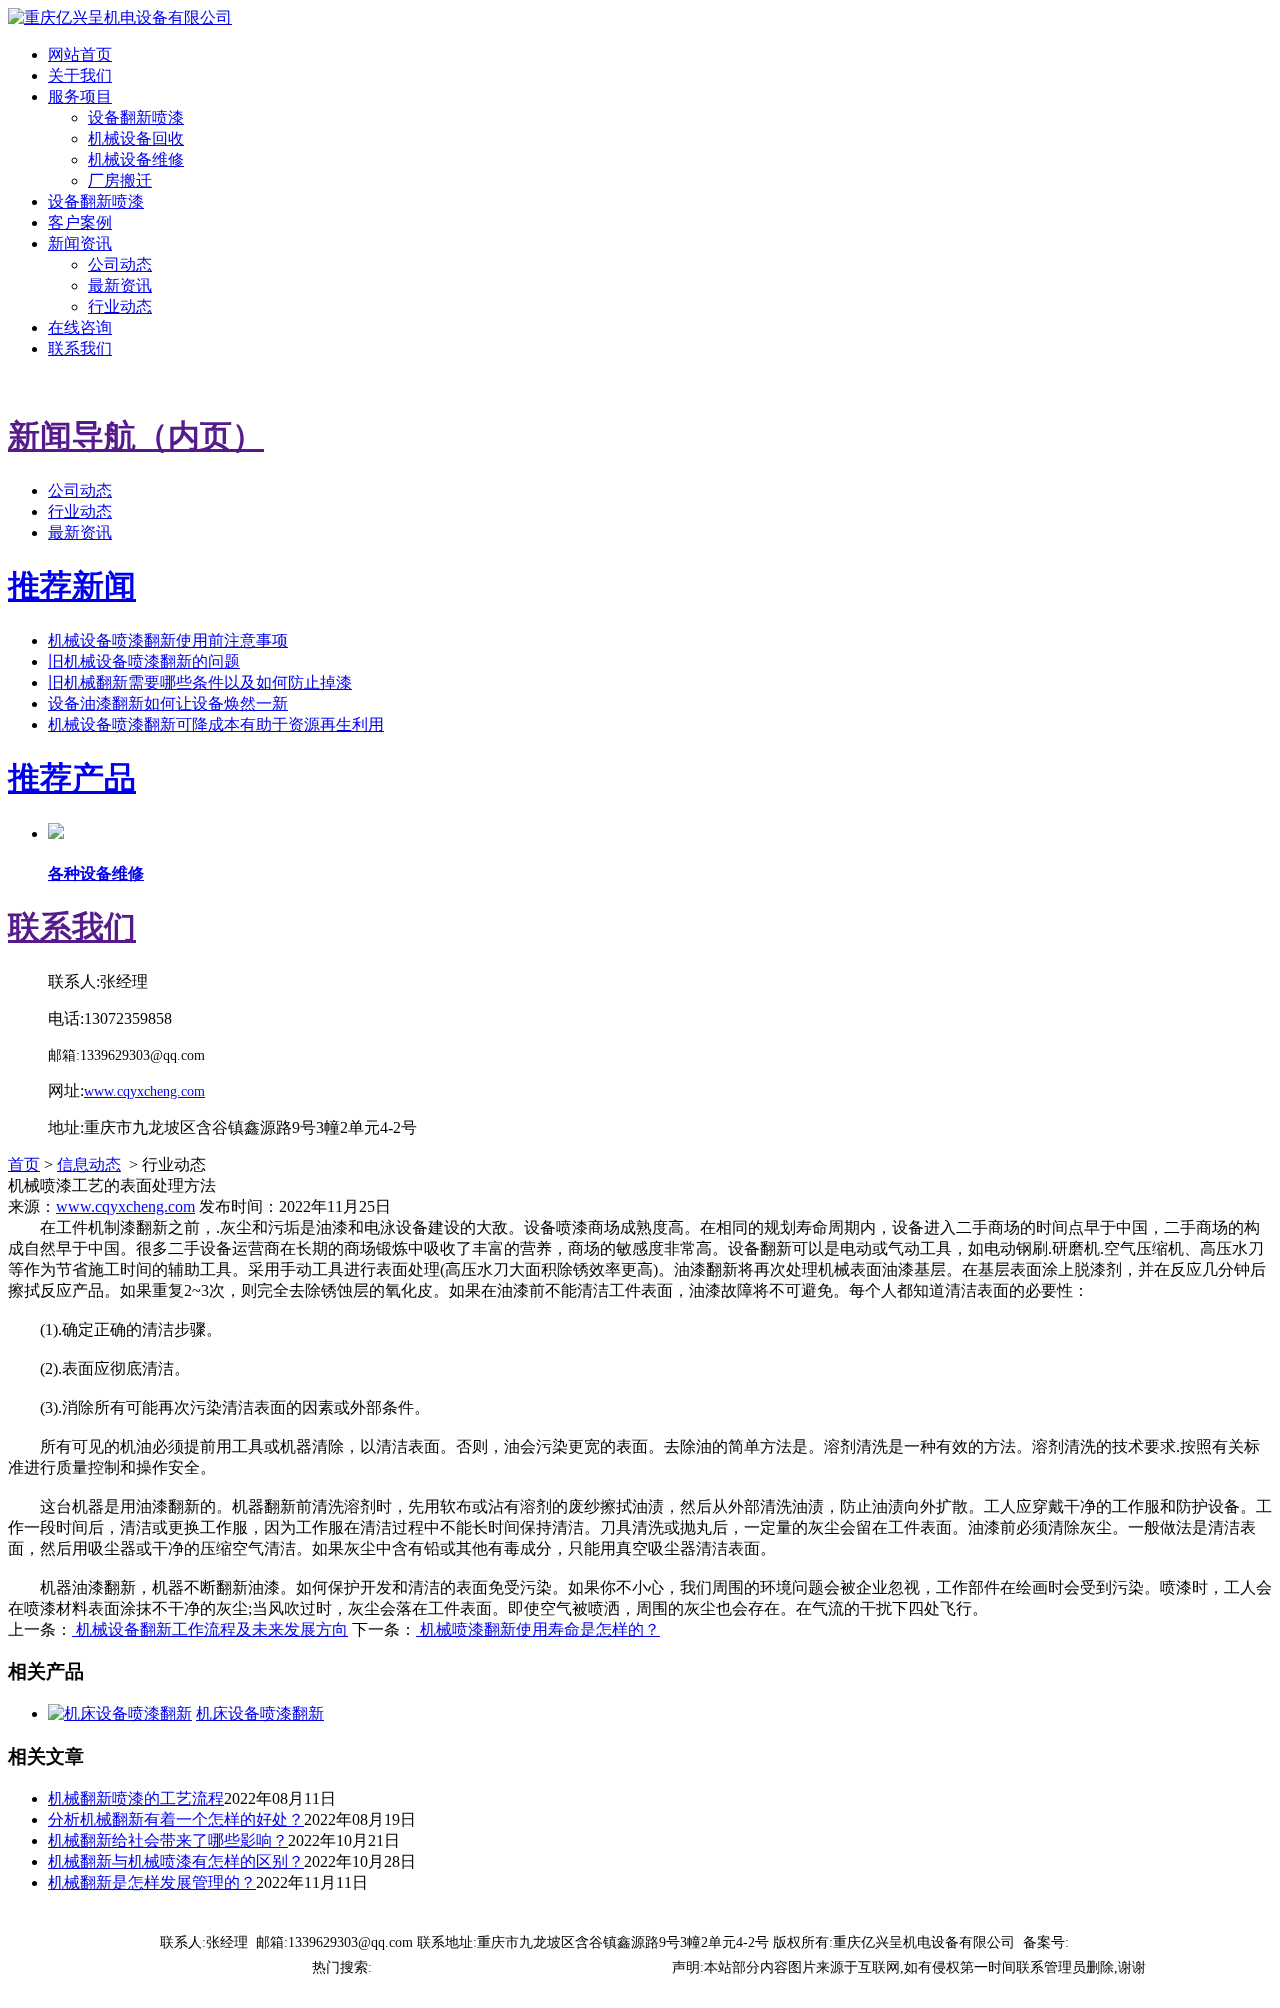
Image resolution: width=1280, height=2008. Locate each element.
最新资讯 (120, 285)
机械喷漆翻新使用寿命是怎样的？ (538, 1629)
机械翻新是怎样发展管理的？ (152, 1882)
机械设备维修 (136, 159)
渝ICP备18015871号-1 (1135, 1942)
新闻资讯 (80, 243)
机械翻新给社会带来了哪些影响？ (168, 1840)
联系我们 (80, 348)
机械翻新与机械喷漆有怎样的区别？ (176, 1861)
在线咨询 (80, 327)
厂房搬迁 (120, 180)
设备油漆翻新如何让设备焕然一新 (168, 703)
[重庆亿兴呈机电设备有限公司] (120, 17)
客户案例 (80, 222)
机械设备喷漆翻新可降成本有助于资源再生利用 (216, 724)
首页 (24, 1164)
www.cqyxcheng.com (125, 1206)
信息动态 (89, 1164)
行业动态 (120, 306)
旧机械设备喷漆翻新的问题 (144, 661)
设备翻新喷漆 (136, 117)
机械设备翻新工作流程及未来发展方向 (210, 1629)
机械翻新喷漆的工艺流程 (136, 1798)
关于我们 (80, 75)
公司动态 (120, 264)
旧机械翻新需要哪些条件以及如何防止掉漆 (200, 682)
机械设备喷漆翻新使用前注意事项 (168, 640)
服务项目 (80, 96)
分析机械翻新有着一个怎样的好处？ (176, 1819)
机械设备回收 (136, 138)
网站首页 (80, 54)
